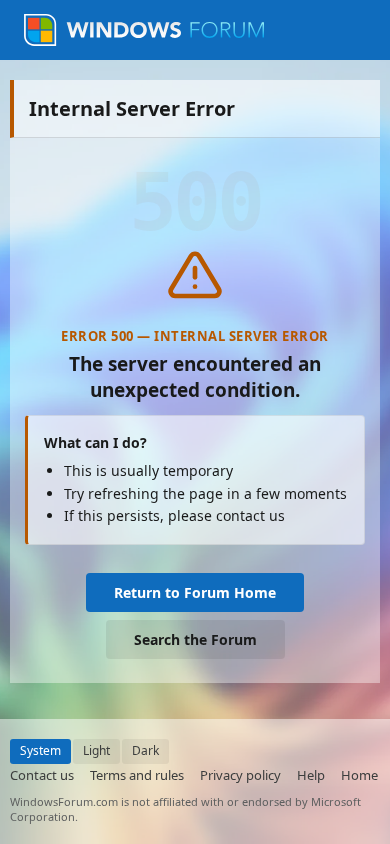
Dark (145, 750)
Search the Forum (195, 639)
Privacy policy (240, 775)
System (40, 750)
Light (96, 750)
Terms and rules (137, 775)
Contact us (42, 775)
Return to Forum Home (195, 592)
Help (311, 775)
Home (359, 775)
